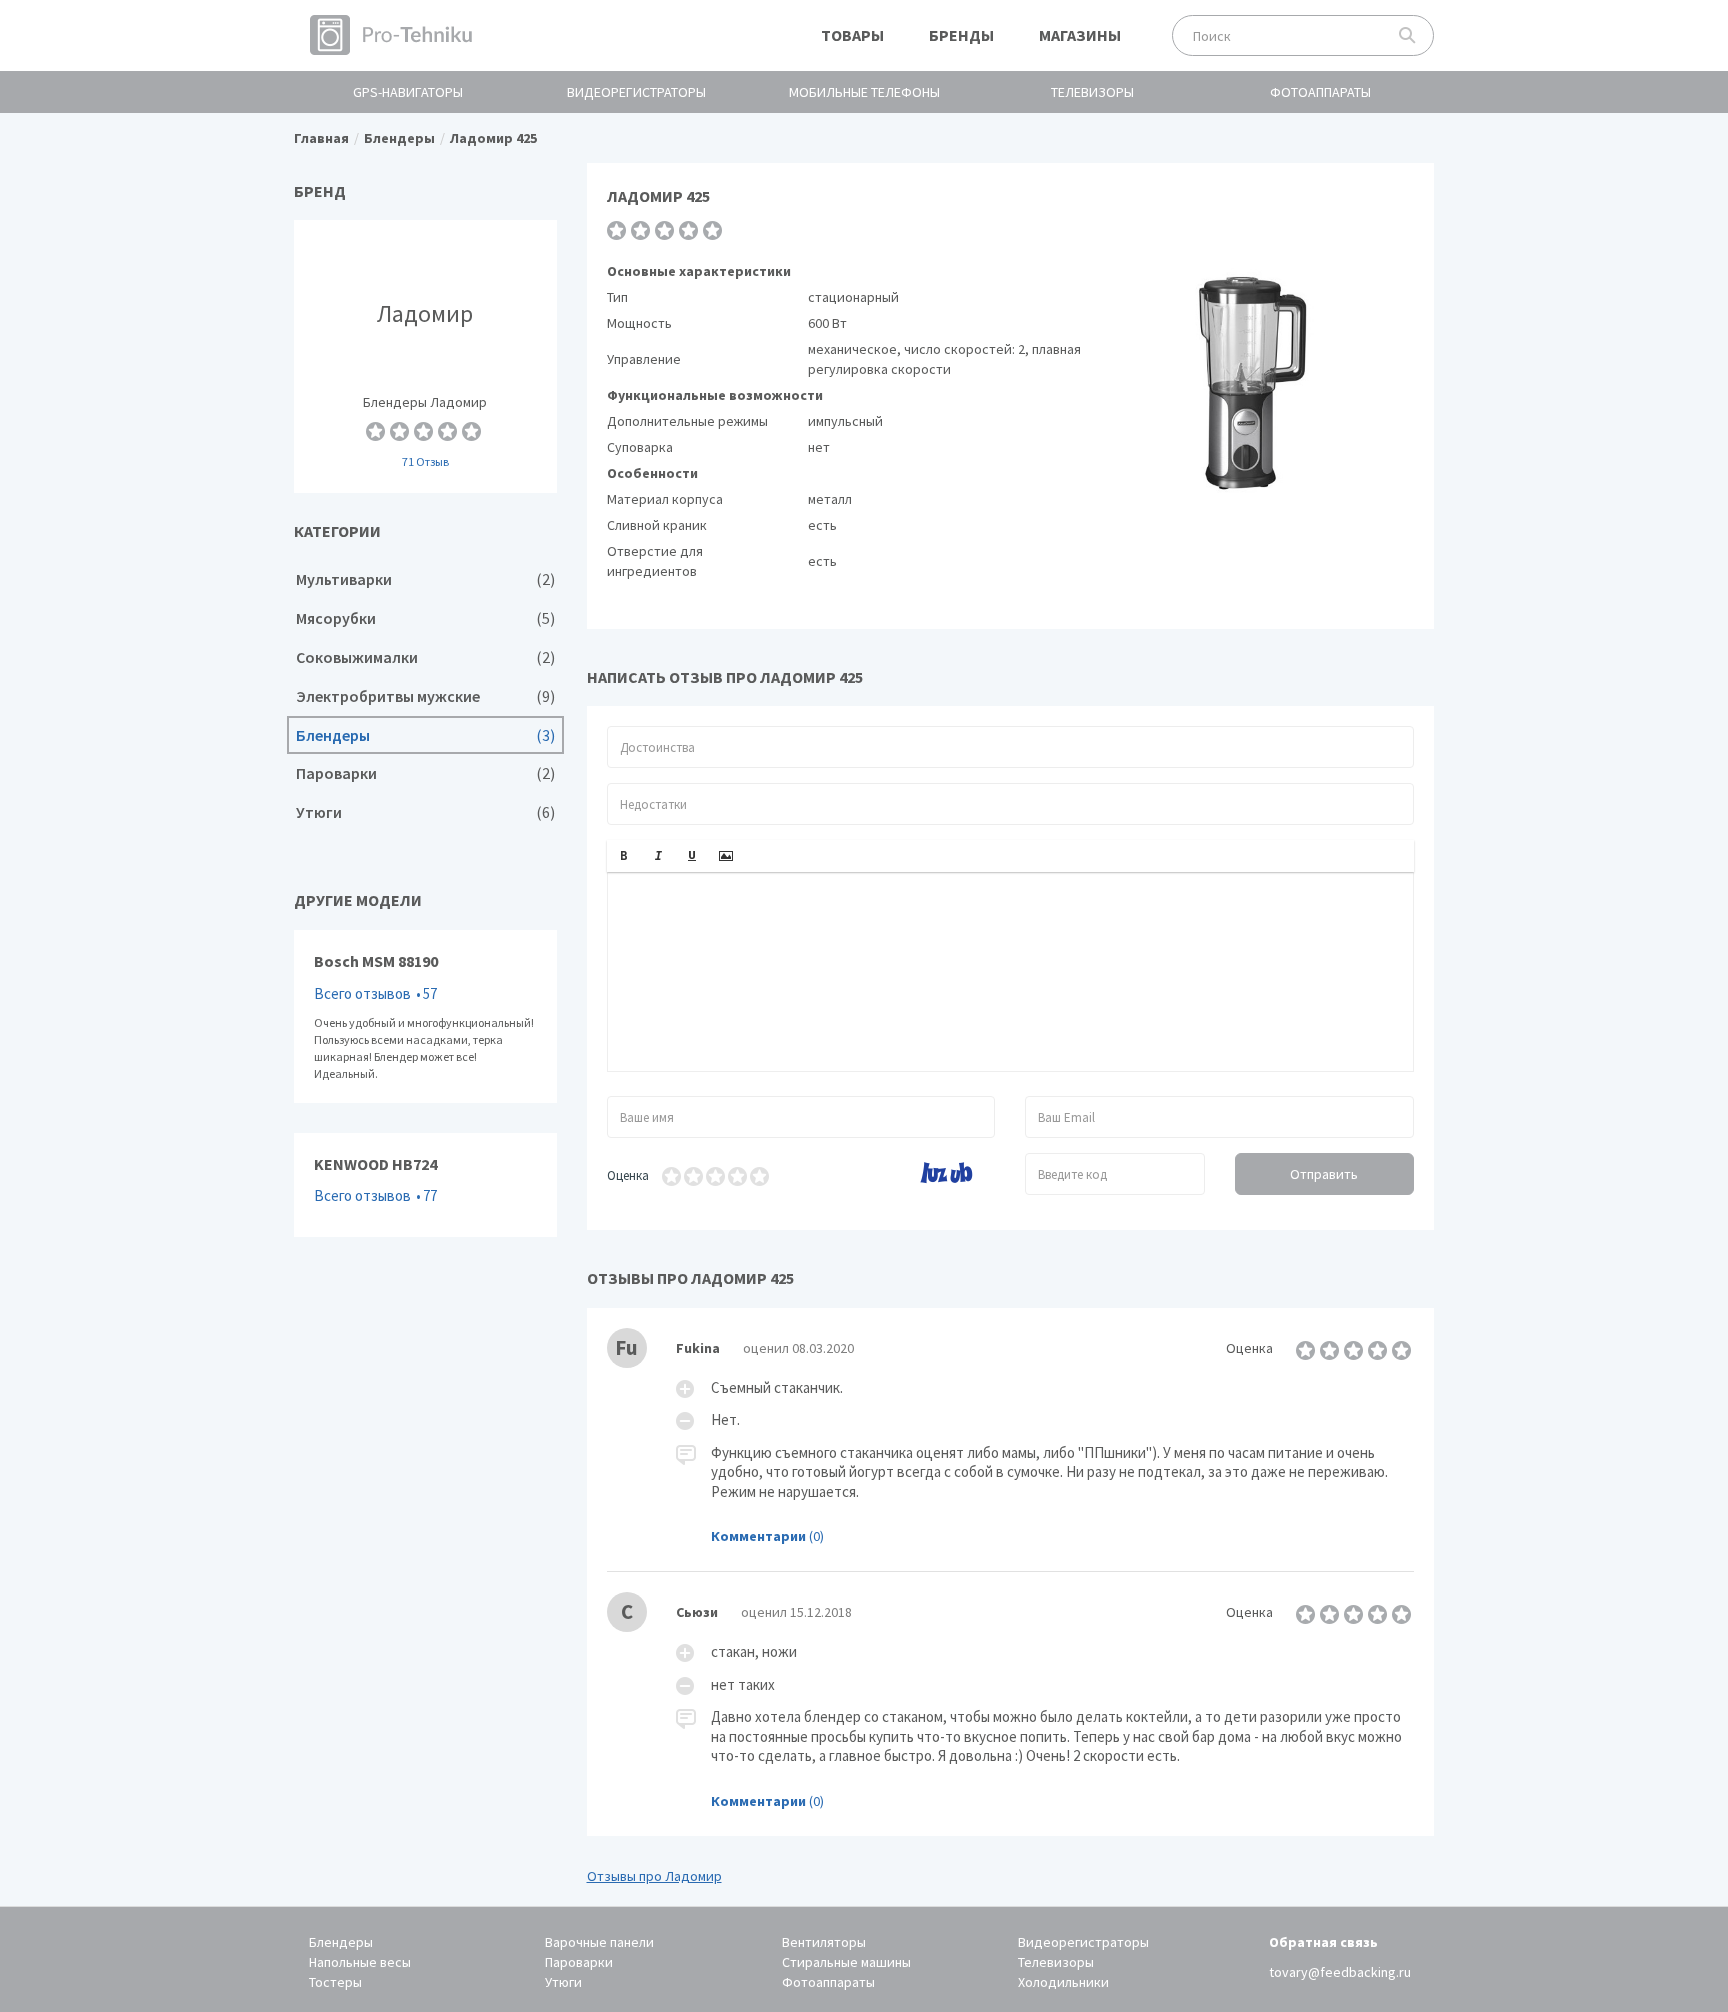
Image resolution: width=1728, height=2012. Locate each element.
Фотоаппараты (1320, 92)
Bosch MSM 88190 (425, 1016)
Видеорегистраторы (636, 92)
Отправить (1324, 1174)
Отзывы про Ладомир (654, 1876)
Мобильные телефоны (864, 92)
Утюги (425, 812)
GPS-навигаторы (408, 92)
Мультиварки (425, 579)
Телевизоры (1092, 92)
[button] (624, 856)
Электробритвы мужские (425, 696)
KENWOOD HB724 (425, 1185)
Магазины (1080, 35)
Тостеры (335, 1982)
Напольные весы (360, 1962)
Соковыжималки (425, 657)
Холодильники (1063, 1982)
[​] (1011, 972)
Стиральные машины (846, 1962)
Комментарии (758, 1536)
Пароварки (425, 773)
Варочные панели (599, 1942)
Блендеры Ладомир (425, 356)
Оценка (628, 1175)
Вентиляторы (824, 1942)
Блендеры (425, 735)
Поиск (1407, 35)
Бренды (961, 35)
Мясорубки (425, 618)
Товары (852, 35)
